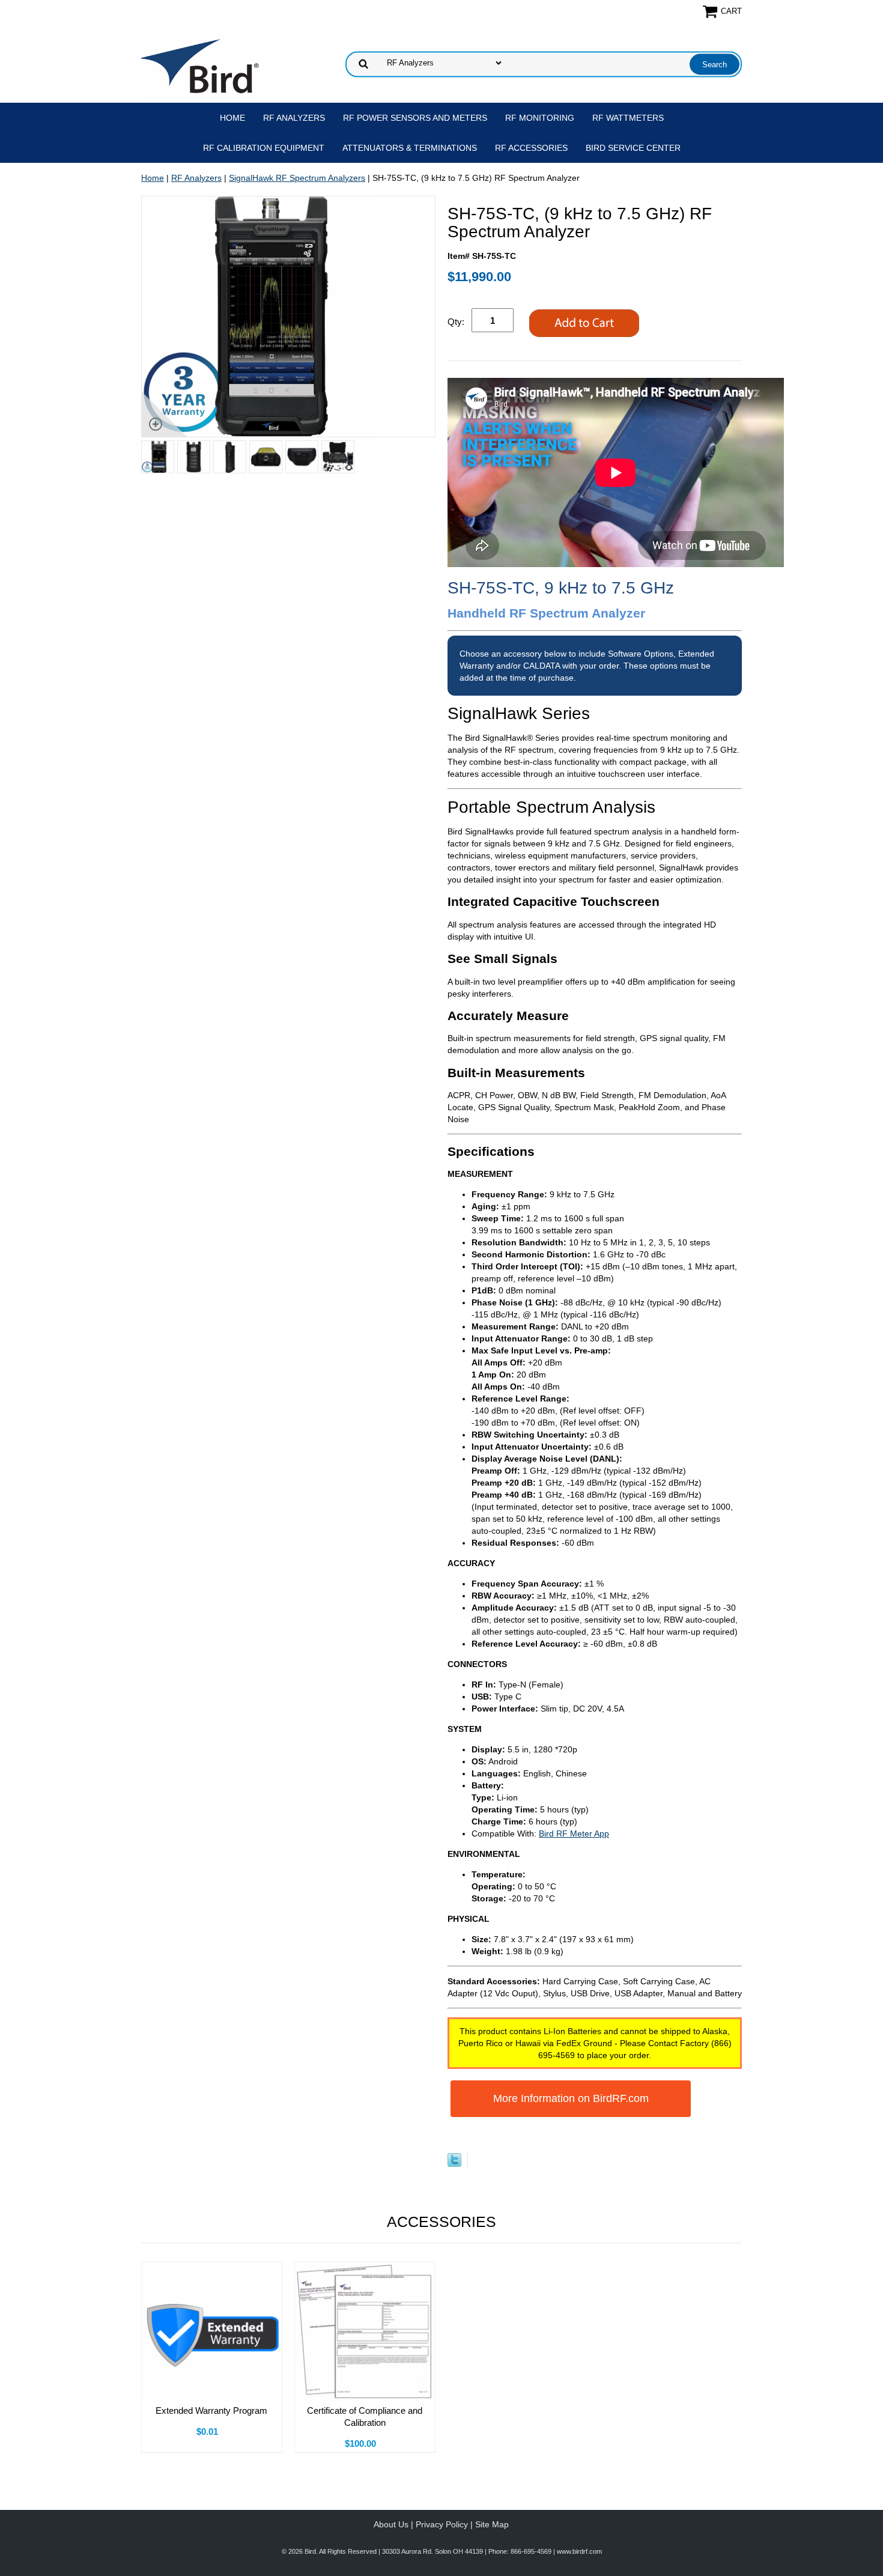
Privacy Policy (442, 2524)
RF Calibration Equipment (264, 148)
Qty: (456, 322)
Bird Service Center (633, 148)
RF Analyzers (294, 118)
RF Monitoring (540, 118)
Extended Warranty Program (211, 2410)
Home (232, 118)
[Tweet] (454, 2164)
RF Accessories (531, 148)
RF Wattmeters (628, 118)
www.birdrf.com (579, 2551)
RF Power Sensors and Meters (415, 118)
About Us (391, 2524)
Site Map (492, 2524)
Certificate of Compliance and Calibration (365, 2417)
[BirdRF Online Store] (200, 63)
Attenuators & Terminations (410, 148)
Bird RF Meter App (574, 1833)
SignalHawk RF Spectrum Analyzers (297, 178)
